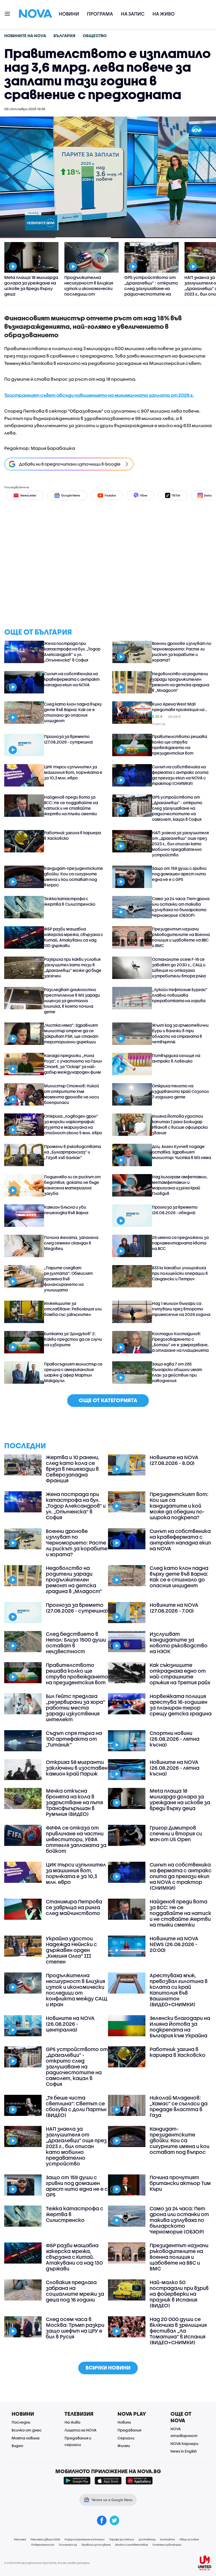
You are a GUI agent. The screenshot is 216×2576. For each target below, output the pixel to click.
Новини (69, 14)
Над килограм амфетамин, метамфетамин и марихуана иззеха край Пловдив (180, 1185)
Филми (124, 2446)
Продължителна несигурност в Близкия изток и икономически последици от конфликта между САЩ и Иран (77, 1990)
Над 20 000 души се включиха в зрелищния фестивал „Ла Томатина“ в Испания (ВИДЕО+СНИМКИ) (178, 2331)
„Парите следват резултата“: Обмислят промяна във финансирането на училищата (68, 1279)
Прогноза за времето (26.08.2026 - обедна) (175, 1210)
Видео (17, 2446)
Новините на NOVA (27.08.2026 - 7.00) (174, 1608)
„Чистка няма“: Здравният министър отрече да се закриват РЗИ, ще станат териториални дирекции (71, 1033)
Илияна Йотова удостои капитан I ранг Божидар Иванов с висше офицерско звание (180, 1124)
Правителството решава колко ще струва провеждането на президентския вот (180, 745)
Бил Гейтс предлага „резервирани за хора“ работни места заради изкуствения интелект (75, 1708)
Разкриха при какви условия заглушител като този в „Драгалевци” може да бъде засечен (73, 968)
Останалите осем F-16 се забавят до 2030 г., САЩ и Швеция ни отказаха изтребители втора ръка (179, 968)
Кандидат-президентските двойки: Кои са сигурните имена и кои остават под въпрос (73, 877)
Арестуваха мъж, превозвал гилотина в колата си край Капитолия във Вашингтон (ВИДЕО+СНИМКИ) (179, 1990)
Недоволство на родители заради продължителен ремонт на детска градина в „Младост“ (181, 682)
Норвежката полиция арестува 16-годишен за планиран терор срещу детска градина (181, 1705)
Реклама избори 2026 (45, 2539)
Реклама (20, 2539)
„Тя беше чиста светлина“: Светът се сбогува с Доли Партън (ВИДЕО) (76, 2106)
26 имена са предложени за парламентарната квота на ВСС (180, 1243)
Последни (21, 2422)
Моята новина (26, 2438)
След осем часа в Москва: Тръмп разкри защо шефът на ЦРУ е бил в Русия (75, 2328)
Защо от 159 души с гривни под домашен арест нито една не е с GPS (179, 874)
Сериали (126, 2438)
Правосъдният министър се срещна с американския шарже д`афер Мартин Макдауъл (73, 1372)
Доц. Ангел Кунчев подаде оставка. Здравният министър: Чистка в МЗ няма (181, 1152)
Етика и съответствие (132, 2545)
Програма (100, 14)
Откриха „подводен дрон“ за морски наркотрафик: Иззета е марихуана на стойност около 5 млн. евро (73, 1124)
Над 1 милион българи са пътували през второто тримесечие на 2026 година (181, 1309)
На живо (164, 14)
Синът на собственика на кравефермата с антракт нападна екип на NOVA (72, 679)
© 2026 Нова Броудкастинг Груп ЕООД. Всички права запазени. (47, 2563)
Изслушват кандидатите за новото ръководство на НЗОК (179, 1643)
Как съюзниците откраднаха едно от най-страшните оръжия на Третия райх (180, 1674)
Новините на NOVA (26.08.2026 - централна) (70, 2024)
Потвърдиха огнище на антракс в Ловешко (176, 1058)
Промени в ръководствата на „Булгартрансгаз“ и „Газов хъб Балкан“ (72, 1152)
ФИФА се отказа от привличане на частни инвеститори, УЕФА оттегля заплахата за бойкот (76, 1839)
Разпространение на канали (85, 2539)
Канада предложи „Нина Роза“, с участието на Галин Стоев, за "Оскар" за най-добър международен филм (73, 1064)
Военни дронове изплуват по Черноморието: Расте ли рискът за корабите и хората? (182, 652)
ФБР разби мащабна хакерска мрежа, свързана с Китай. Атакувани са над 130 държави (73, 937)
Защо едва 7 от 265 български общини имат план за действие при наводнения (177, 1372)
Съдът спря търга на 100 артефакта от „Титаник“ (74, 1739)
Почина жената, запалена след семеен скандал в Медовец (71, 1243)
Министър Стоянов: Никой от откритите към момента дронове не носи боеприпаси (72, 1094)
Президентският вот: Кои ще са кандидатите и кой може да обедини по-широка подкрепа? (179, 1506)
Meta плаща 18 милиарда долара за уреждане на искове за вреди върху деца (180, 1800)
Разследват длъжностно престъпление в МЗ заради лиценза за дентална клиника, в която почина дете (72, 1001)
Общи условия (189, 2539)
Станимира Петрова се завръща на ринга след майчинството (74, 1907)
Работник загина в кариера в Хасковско (72, 835)
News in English (184, 2451)
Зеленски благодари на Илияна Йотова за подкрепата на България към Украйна (180, 2027)
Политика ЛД (68, 2545)
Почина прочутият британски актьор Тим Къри (180, 2183)
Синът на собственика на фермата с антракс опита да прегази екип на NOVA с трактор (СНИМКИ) (180, 775)
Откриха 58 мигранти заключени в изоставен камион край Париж (77, 1768)
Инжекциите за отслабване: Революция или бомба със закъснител (73, 1309)
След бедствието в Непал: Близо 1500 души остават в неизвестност (76, 1643)
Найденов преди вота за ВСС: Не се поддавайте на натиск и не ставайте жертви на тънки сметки (71, 805)
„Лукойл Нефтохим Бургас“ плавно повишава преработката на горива (180, 995)
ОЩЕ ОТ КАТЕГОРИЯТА (108, 1400)
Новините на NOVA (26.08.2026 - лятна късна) (175, 1768)
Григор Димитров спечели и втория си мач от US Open (176, 1834)
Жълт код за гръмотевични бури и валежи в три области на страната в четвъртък (180, 1033)
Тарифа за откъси (122, 2539)
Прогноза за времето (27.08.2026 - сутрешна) (68, 739)
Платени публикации (167, 2545)
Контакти (168, 2539)
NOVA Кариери (184, 2444)
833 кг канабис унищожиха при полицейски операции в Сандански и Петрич (180, 1273)
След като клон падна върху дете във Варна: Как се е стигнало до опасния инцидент (73, 712)
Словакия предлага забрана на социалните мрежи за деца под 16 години (75, 2291)
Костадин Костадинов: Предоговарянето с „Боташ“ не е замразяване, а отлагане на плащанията (180, 1342)
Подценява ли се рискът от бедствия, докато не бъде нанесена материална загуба (72, 1185)
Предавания (129, 2430)
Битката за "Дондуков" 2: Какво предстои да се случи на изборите (73, 1339)
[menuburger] (8, 13)
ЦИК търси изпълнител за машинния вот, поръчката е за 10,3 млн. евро (73, 772)
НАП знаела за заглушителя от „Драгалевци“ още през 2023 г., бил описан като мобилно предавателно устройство (180, 844)
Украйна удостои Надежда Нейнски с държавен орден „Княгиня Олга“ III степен (71, 1950)
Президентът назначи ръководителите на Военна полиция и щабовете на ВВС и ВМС (181, 937)
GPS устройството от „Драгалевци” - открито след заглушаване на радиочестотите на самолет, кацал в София (177, 808)
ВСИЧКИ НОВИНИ (108, 2368)
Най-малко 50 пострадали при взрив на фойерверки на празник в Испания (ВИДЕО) (179, 2294)
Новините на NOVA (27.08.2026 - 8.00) (174, 1460)
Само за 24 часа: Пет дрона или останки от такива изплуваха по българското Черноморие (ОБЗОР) (181, 907)
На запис (133, 14)
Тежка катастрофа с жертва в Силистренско (70, 901)
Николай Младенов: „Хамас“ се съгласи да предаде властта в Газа (179, 2106)
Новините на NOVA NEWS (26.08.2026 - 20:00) (174, 1944)
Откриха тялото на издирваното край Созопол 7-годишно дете (180, 1091)
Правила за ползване (96, 2545)
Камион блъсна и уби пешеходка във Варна (66, 1210)
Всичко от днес (27, 2430)
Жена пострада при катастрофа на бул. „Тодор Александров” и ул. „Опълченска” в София (72, 652)
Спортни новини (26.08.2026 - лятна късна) (175, 1739)
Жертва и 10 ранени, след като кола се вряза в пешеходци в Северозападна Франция (73, 1469)
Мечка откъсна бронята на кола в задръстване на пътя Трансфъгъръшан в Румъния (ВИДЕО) (74, 1802)
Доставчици (147, 2539)
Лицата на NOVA (80, 2430)
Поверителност (43, 2545)
